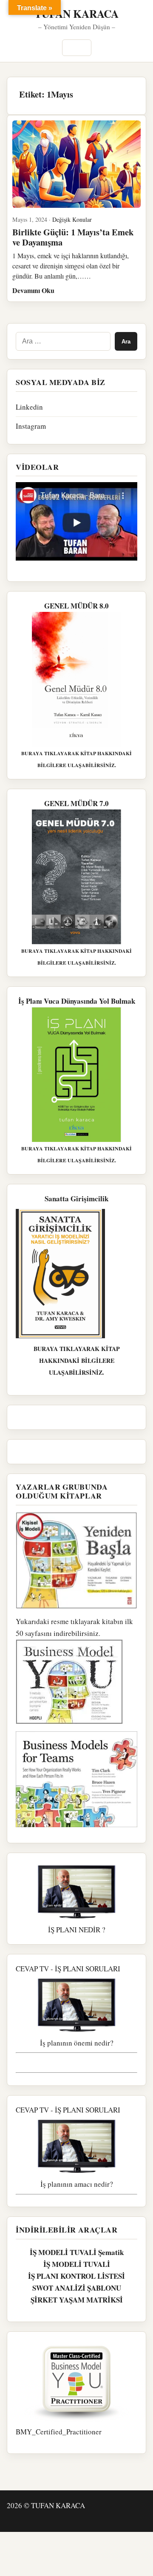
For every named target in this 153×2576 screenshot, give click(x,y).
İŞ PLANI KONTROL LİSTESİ (76, 2276)
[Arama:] (63, 341)
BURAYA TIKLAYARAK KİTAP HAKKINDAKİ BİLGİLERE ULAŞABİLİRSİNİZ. (77, 1361)
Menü (77, 48)
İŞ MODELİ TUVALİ (77, 2264)
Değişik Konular (72, 219)
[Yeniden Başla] (76, 1560)
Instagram (31, 426)
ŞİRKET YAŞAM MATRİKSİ (77, 2300)
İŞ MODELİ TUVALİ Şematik (77, 2252)
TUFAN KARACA (76, 14)
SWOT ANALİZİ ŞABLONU (77, 2288)
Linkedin (29, 407)
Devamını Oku (33, 290)
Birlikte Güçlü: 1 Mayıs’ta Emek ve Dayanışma (73, 237)
